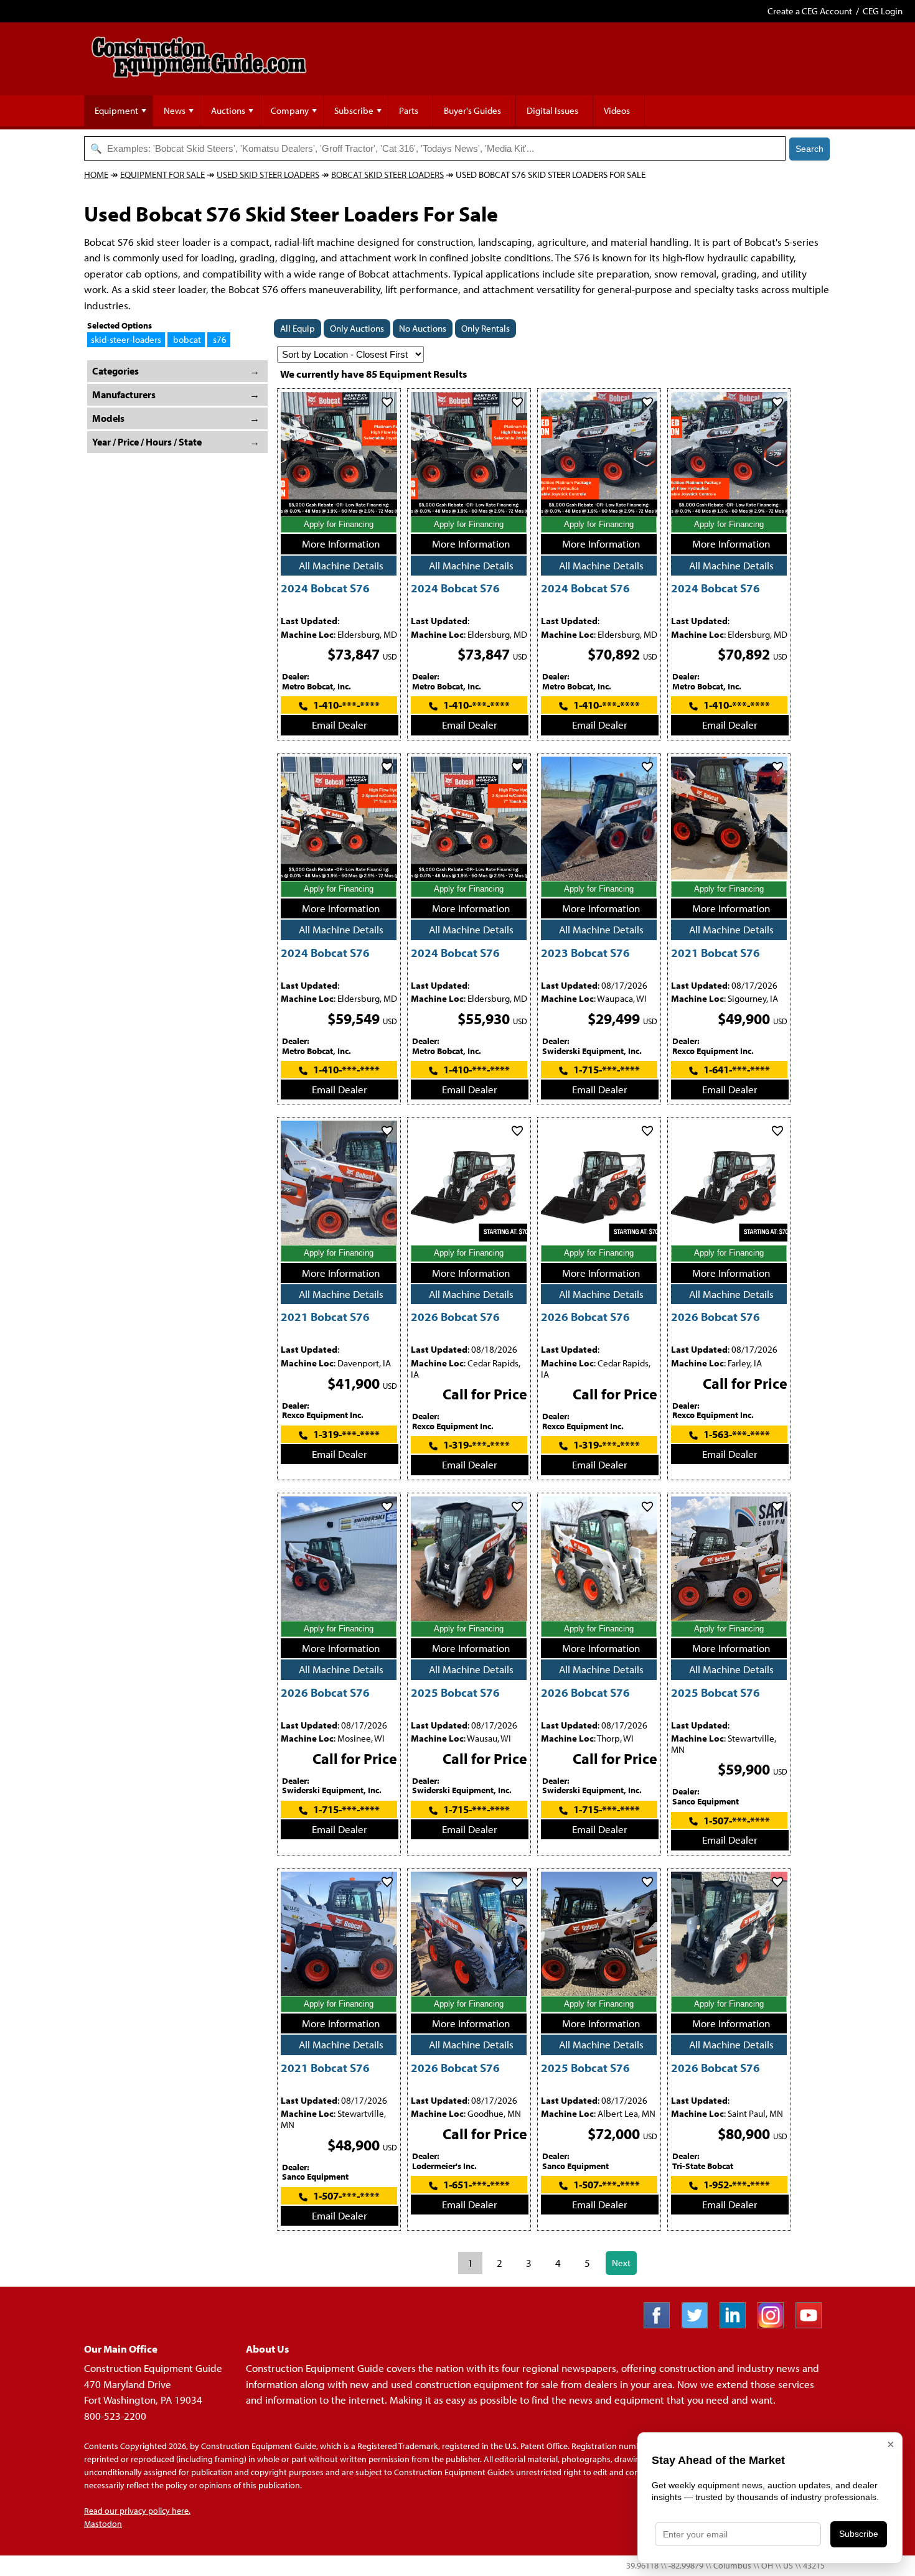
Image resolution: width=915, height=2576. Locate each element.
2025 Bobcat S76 (455, 1692)
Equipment (116, 110)
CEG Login (883, 11)
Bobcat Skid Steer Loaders (387, 175)
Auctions (228, 110)
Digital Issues (552, 110)
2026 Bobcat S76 (455, 1316)
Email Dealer (340, 725)
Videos (617, 110)
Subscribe (354, 110)
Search (809, 149)
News (175, 110)
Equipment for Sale (162, 175)
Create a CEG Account (810, 11)
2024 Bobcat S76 (325, 588)
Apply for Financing (339, 524)
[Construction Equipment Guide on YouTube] (813, 2324)
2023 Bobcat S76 (585, 952)
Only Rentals (486, 328)
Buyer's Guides (472, 110)
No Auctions (423, 328)
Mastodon (103, 2524)
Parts (409, 110)
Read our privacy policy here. (137, 2511)
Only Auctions (357, 328)
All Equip (298, 328)
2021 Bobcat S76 (716, 952)
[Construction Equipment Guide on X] (699, 2324)
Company (290, 110)
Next (621, 2263)
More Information (341, 544)
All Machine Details (341, 565)
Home (96, 175)
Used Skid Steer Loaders (268, 175)
